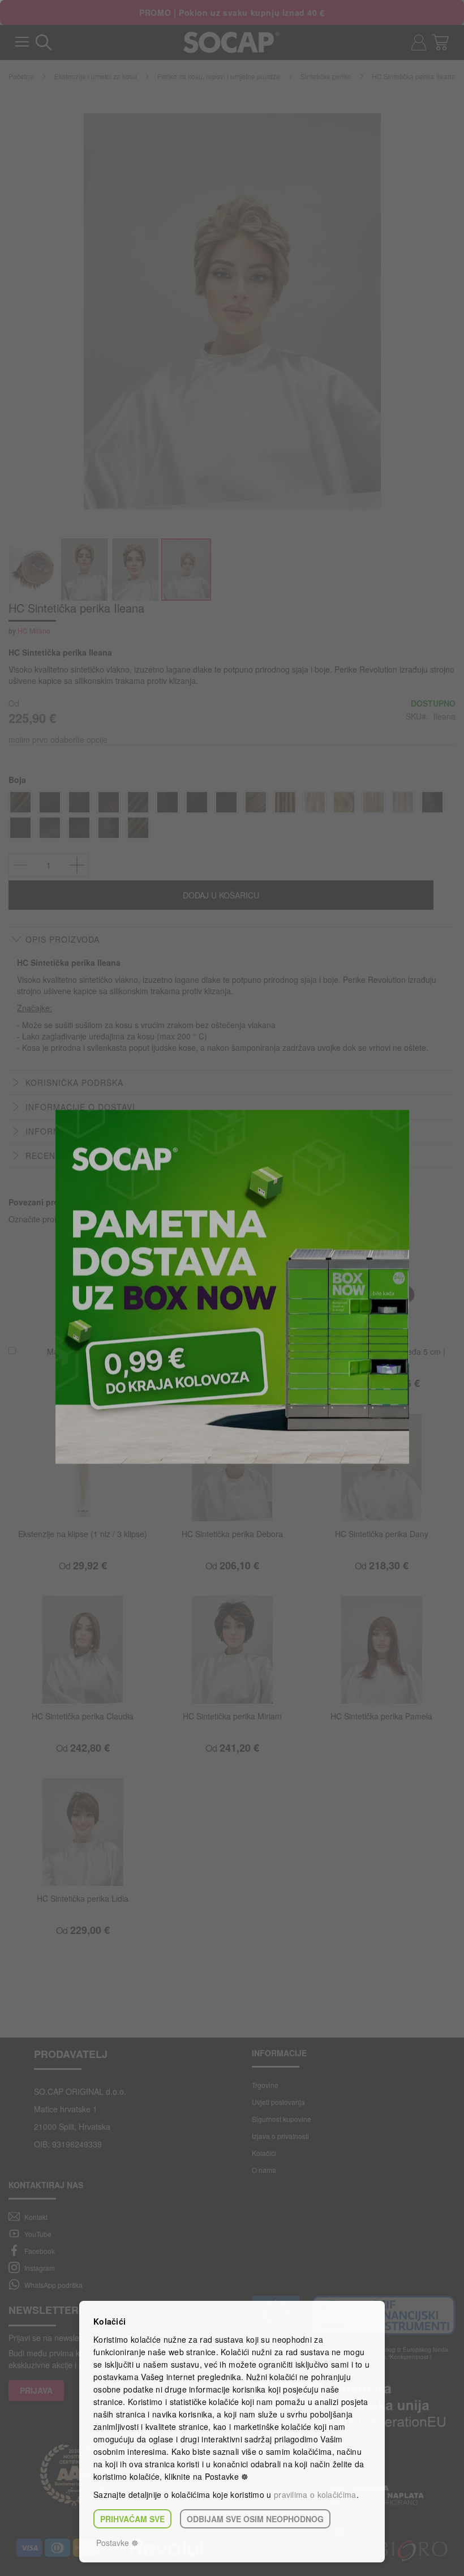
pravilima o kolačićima (315, 2494)
